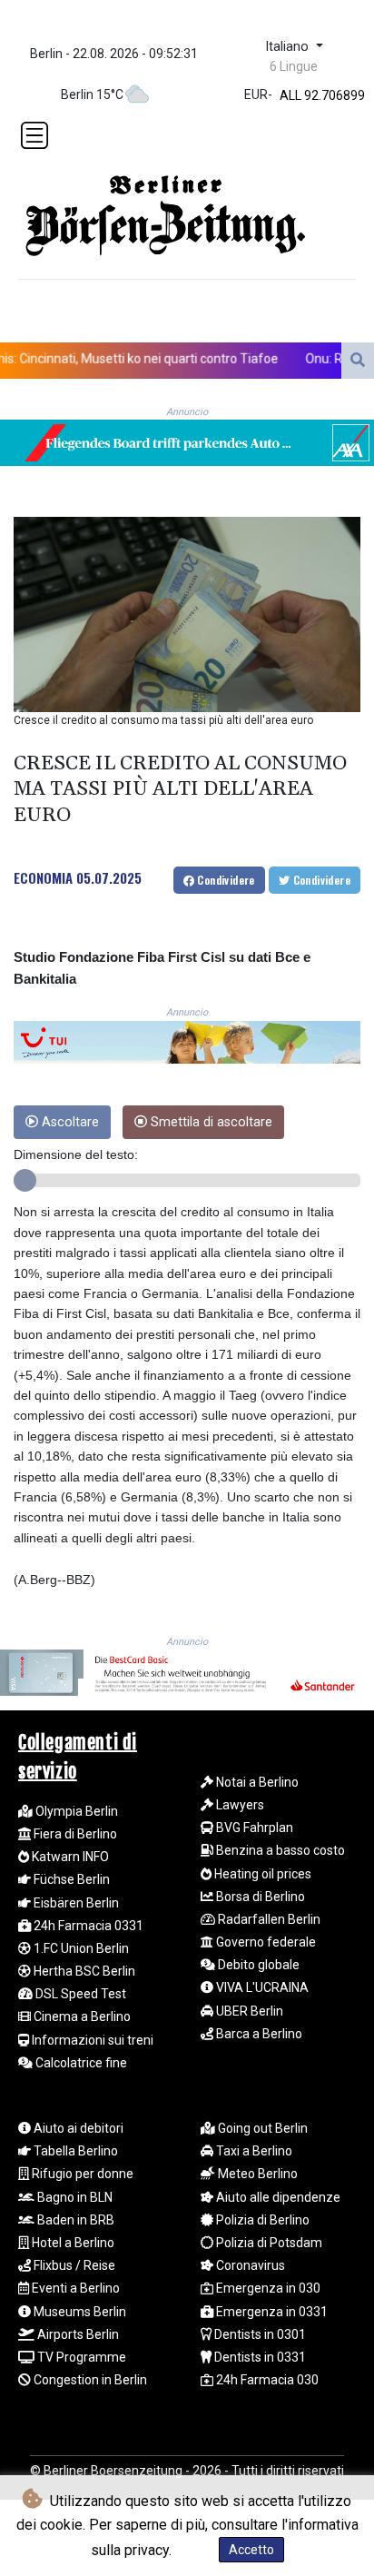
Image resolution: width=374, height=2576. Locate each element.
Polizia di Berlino (261, 2220)
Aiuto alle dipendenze (277, 2197)
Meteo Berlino (256, 2174)
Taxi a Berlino (253, 2151)
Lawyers (239, 1805)
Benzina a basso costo (279, 1850)
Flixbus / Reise (73, 2265)
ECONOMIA (43, 877)
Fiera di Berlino (74, 1834)
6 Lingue (294, 66)
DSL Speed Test (79, 1994)
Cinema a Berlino (81, 2016)
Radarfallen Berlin (268, 1919)
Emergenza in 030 (267, 2288)
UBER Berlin (248, 2011)
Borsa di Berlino (259, 1897)
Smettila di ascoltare (210, 1122)
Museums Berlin (79, 2312)
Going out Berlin (261, 2128)
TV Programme (80, 2357)
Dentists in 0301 (259, 2334)
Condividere (225, 880)
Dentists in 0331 (259, 2357)
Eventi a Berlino (74, 2288)
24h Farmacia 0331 (87, 1926)
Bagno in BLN (74, 2197)
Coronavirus (249, 2265)
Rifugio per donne (81, 2174)
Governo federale (265, 1942)
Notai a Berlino (256, 1782)
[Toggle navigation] (34, 135)
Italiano (289, 47)
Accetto (251, 2550)
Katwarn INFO (69, 1857)
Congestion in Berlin (89, 2380)
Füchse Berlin (70, 1879)
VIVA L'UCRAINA (261, 1987)
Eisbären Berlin (75, 1903)
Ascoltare (69, 1122)
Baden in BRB (74, 2220)
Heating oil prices (261, 1874)
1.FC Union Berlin (80, 1948)
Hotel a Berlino (72, 2243)
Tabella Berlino (74, 2151)
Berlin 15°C (92, 94)
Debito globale (257, 1965)
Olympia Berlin (75, 1811)
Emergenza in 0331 (271, 2312)
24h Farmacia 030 (266, 2380)
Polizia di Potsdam (268, 2243)
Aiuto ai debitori (77, 2128)
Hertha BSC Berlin (83, 1971)
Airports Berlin (77, 2334)
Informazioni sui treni (91, 2040)
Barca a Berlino (258, 2034)
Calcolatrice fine (80, 2063)
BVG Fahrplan (253, 1828)
